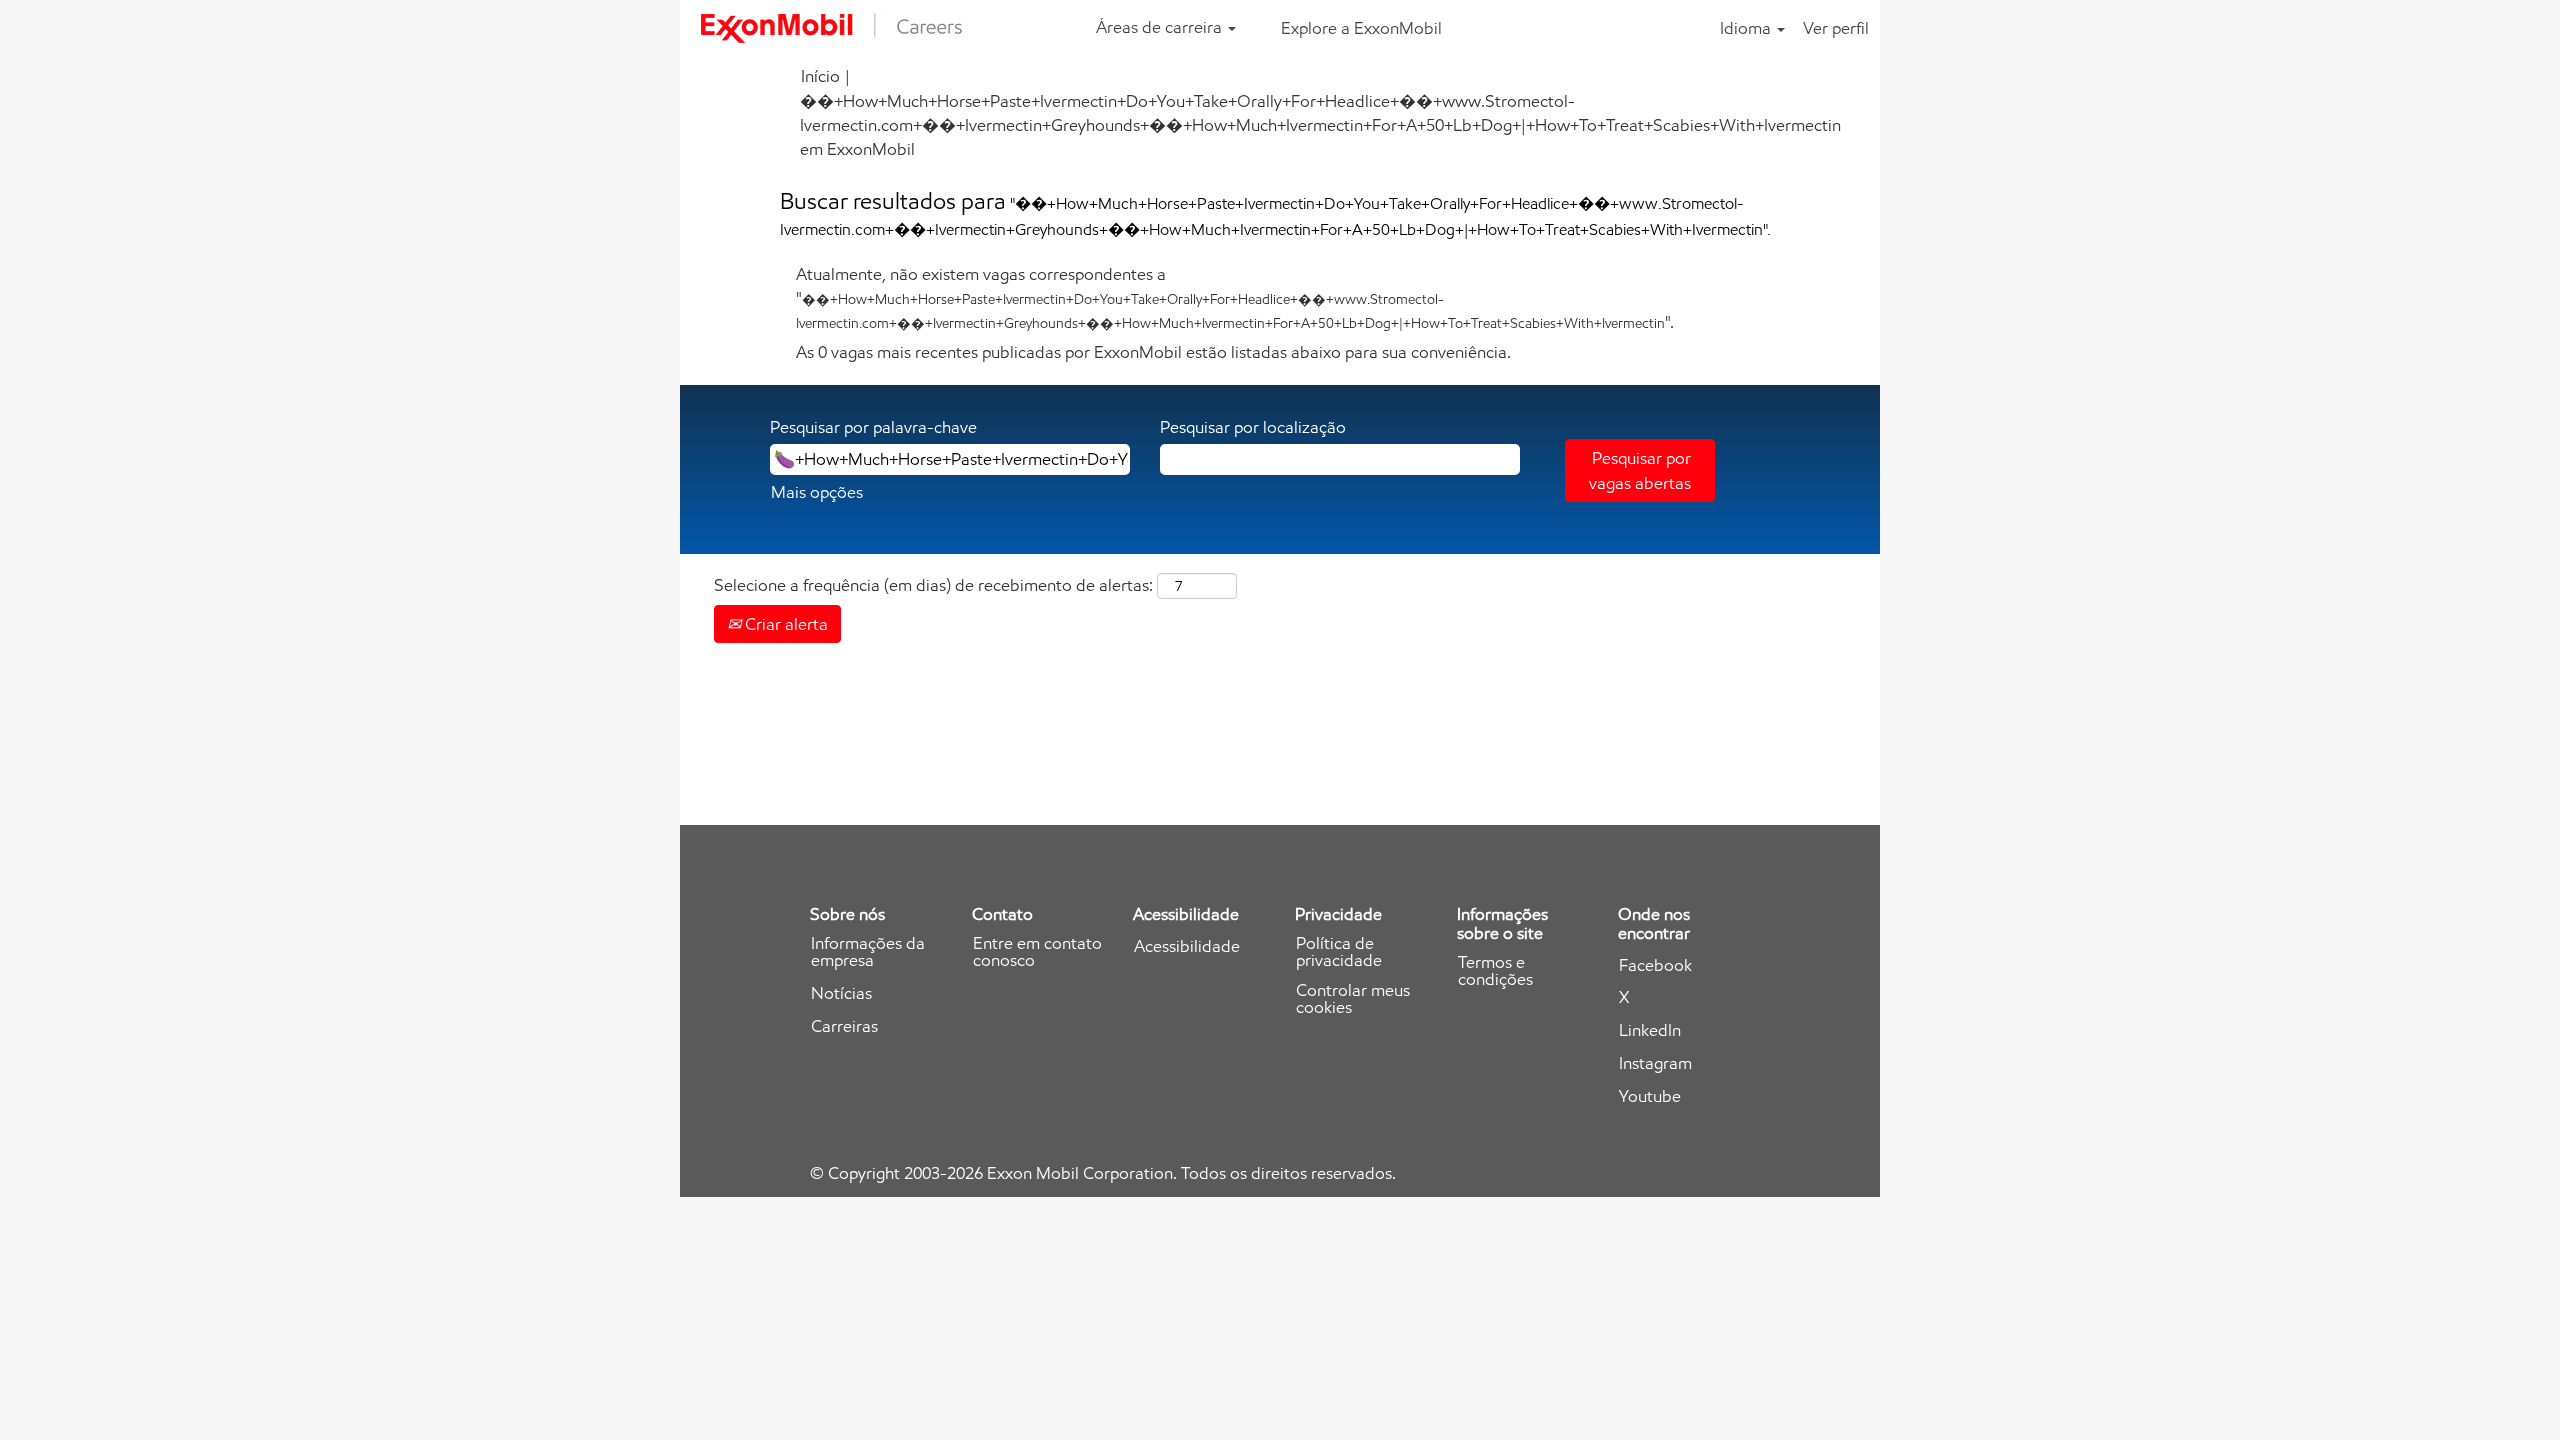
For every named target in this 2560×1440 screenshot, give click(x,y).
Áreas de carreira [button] (1161, 27)
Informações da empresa (868, 952)
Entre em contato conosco (1037, 952)
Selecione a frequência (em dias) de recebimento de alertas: (933, 585)
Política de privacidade (1339, 952)
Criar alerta (784, 624)
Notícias (841, 993)
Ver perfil (1836, 28)
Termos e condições (1495, 971)
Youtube (1650, 1096)
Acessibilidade (1187, 946)
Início (820, 76)
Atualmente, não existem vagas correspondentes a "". (1235, 298)
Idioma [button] (1747, 28)
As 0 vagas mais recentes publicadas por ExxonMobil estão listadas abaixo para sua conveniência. (1153, 352)
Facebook (1655, 965)
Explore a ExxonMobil (1361, 28)
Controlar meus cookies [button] (1353, 999)
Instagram (1655, 1063)
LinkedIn (1650, 1030)
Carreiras (844, 1026)
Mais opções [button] (817, 492)
